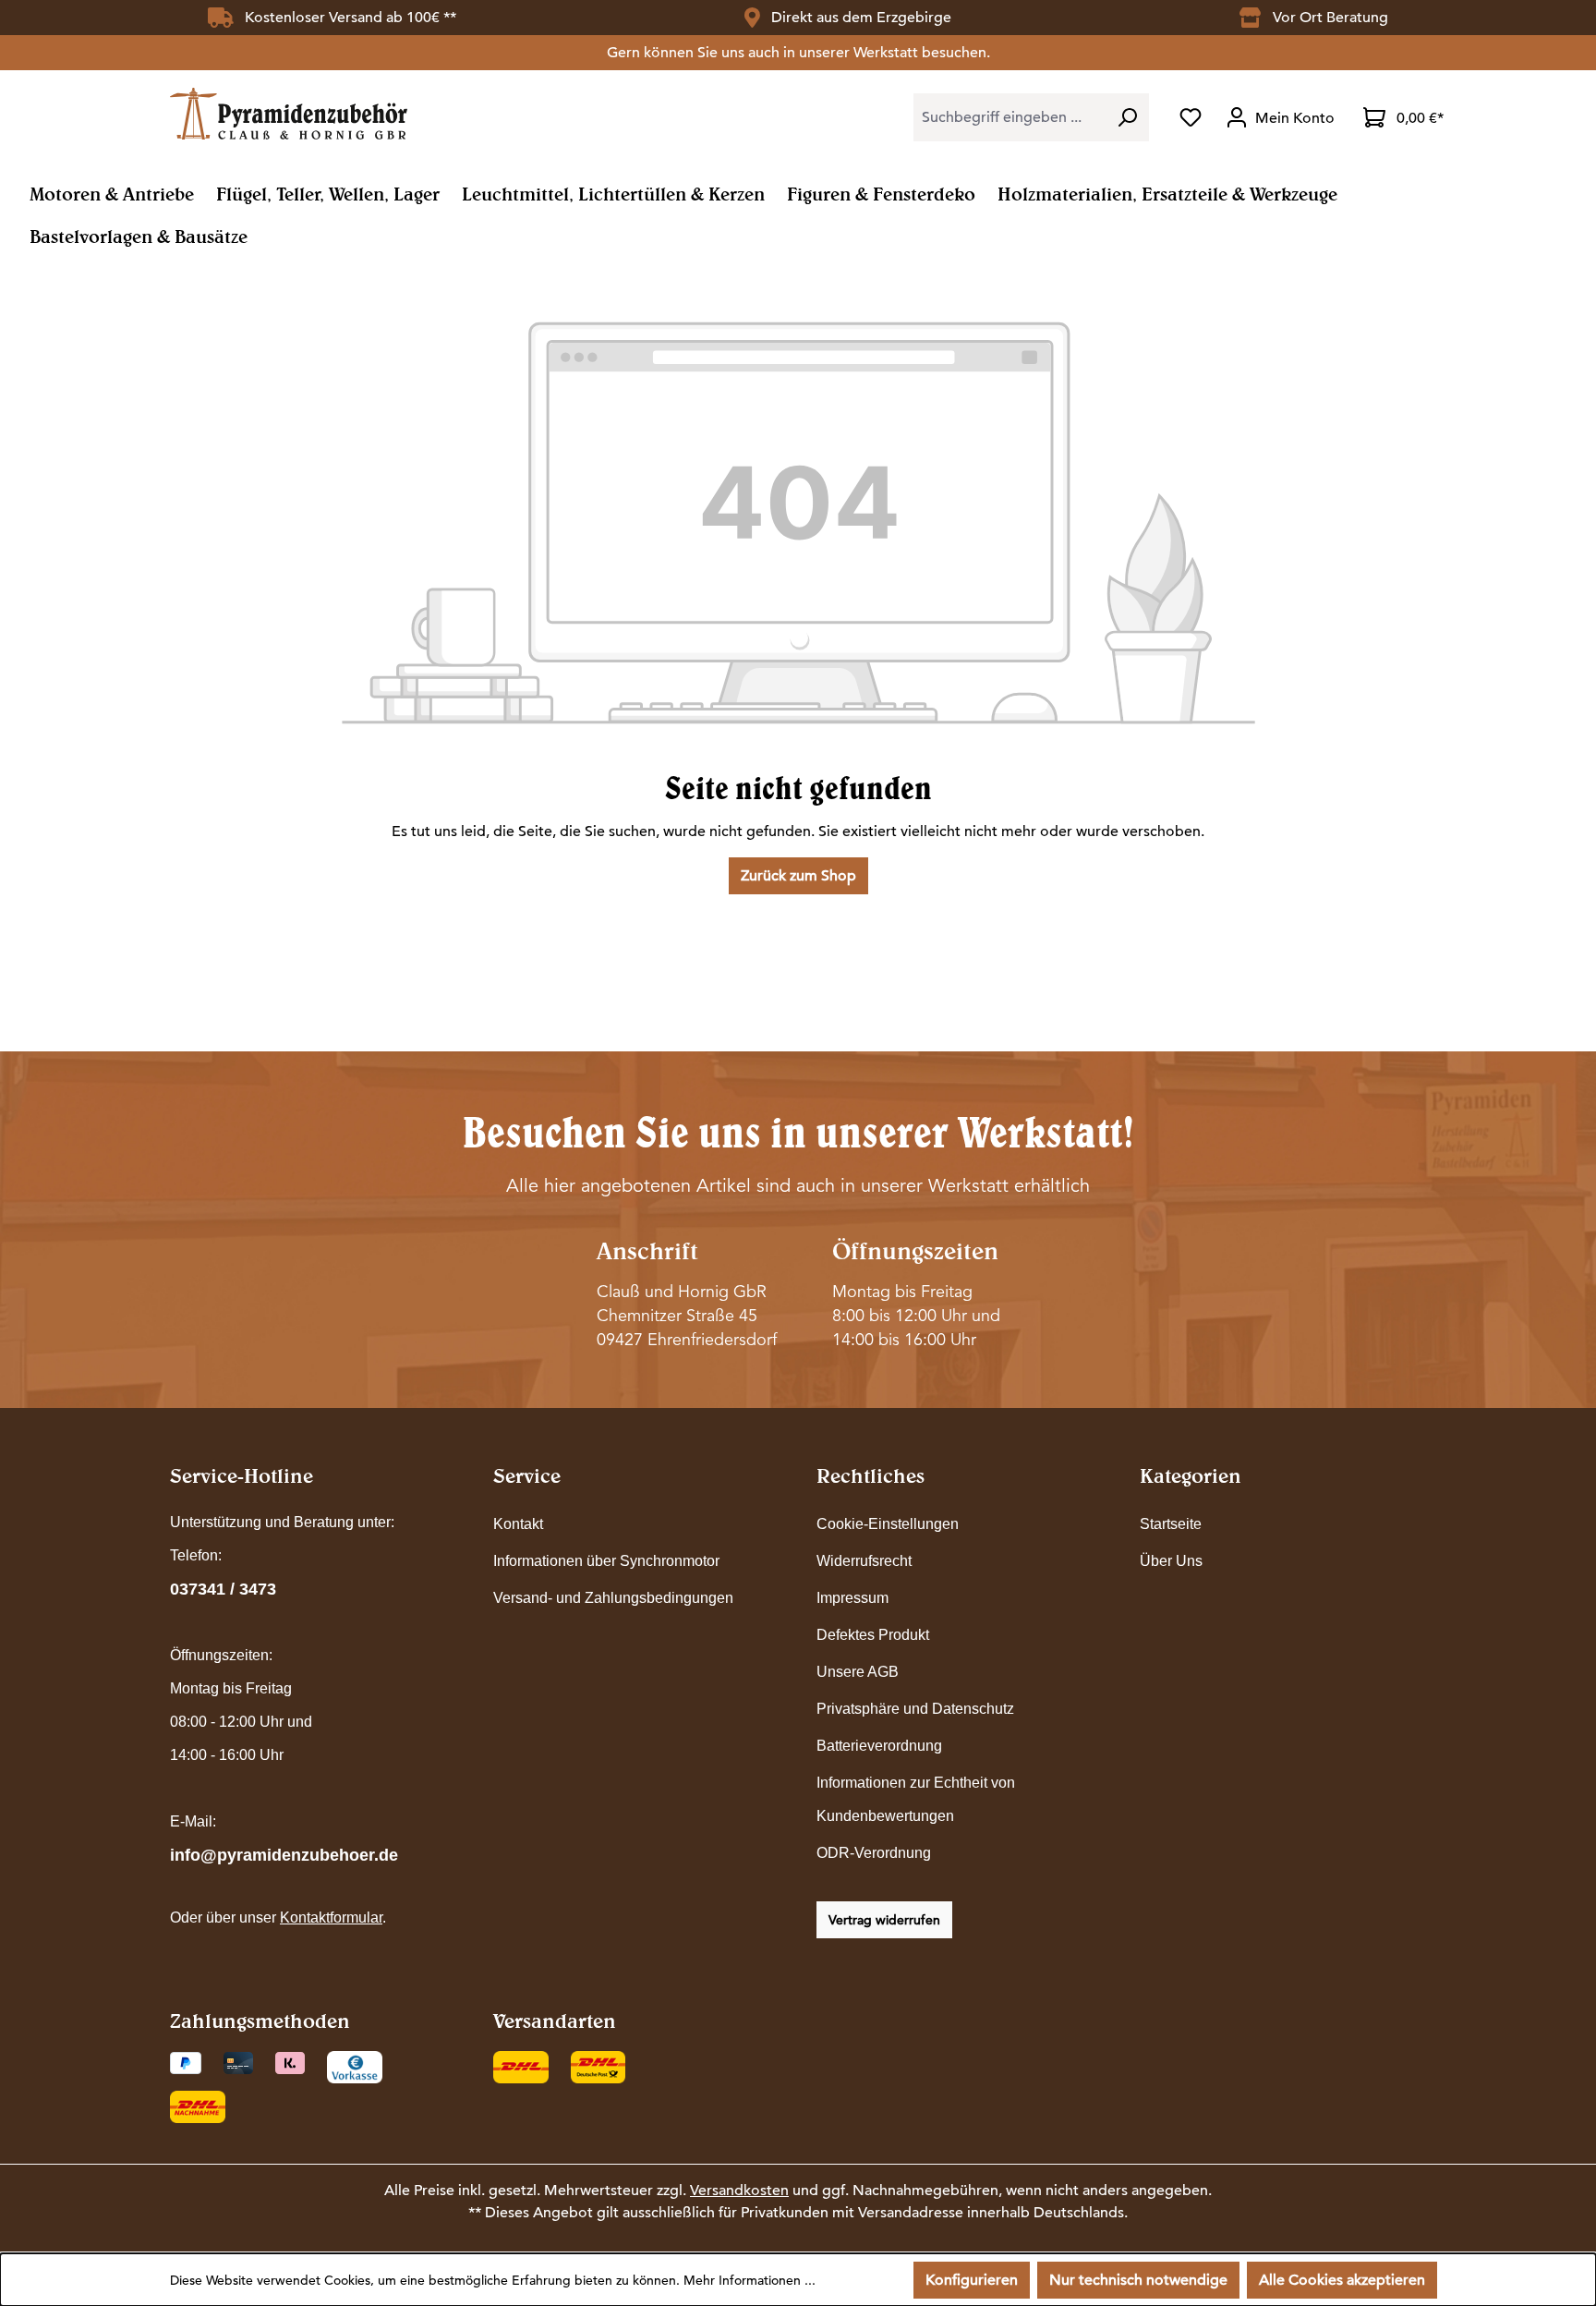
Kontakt (518, 1524)
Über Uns (1171, 1561)
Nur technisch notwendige (1138, 2280)
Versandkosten (739, 2191)
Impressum (852, 1598)
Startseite (1171, 1524)
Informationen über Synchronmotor (606, 1561)
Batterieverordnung (879, 1746)
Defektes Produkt (873, 1635)
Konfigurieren (972, 2280)
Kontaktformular (331, 1918)
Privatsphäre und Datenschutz (915, 1709)
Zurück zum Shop (798, 876)
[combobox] (1010, 117)
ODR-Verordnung (874, 1853)
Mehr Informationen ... (750, 2280)
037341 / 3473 (223, 1589)
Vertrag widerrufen (884, 1920)
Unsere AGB (858, 1672)
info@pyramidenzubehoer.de (284, 1855)
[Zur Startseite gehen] (289, 113)
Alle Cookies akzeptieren (1342, 2280)
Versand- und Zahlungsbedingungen (613, 1598)
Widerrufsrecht (864, 1561)
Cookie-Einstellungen (888, 1524)
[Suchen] (1127, 117)
